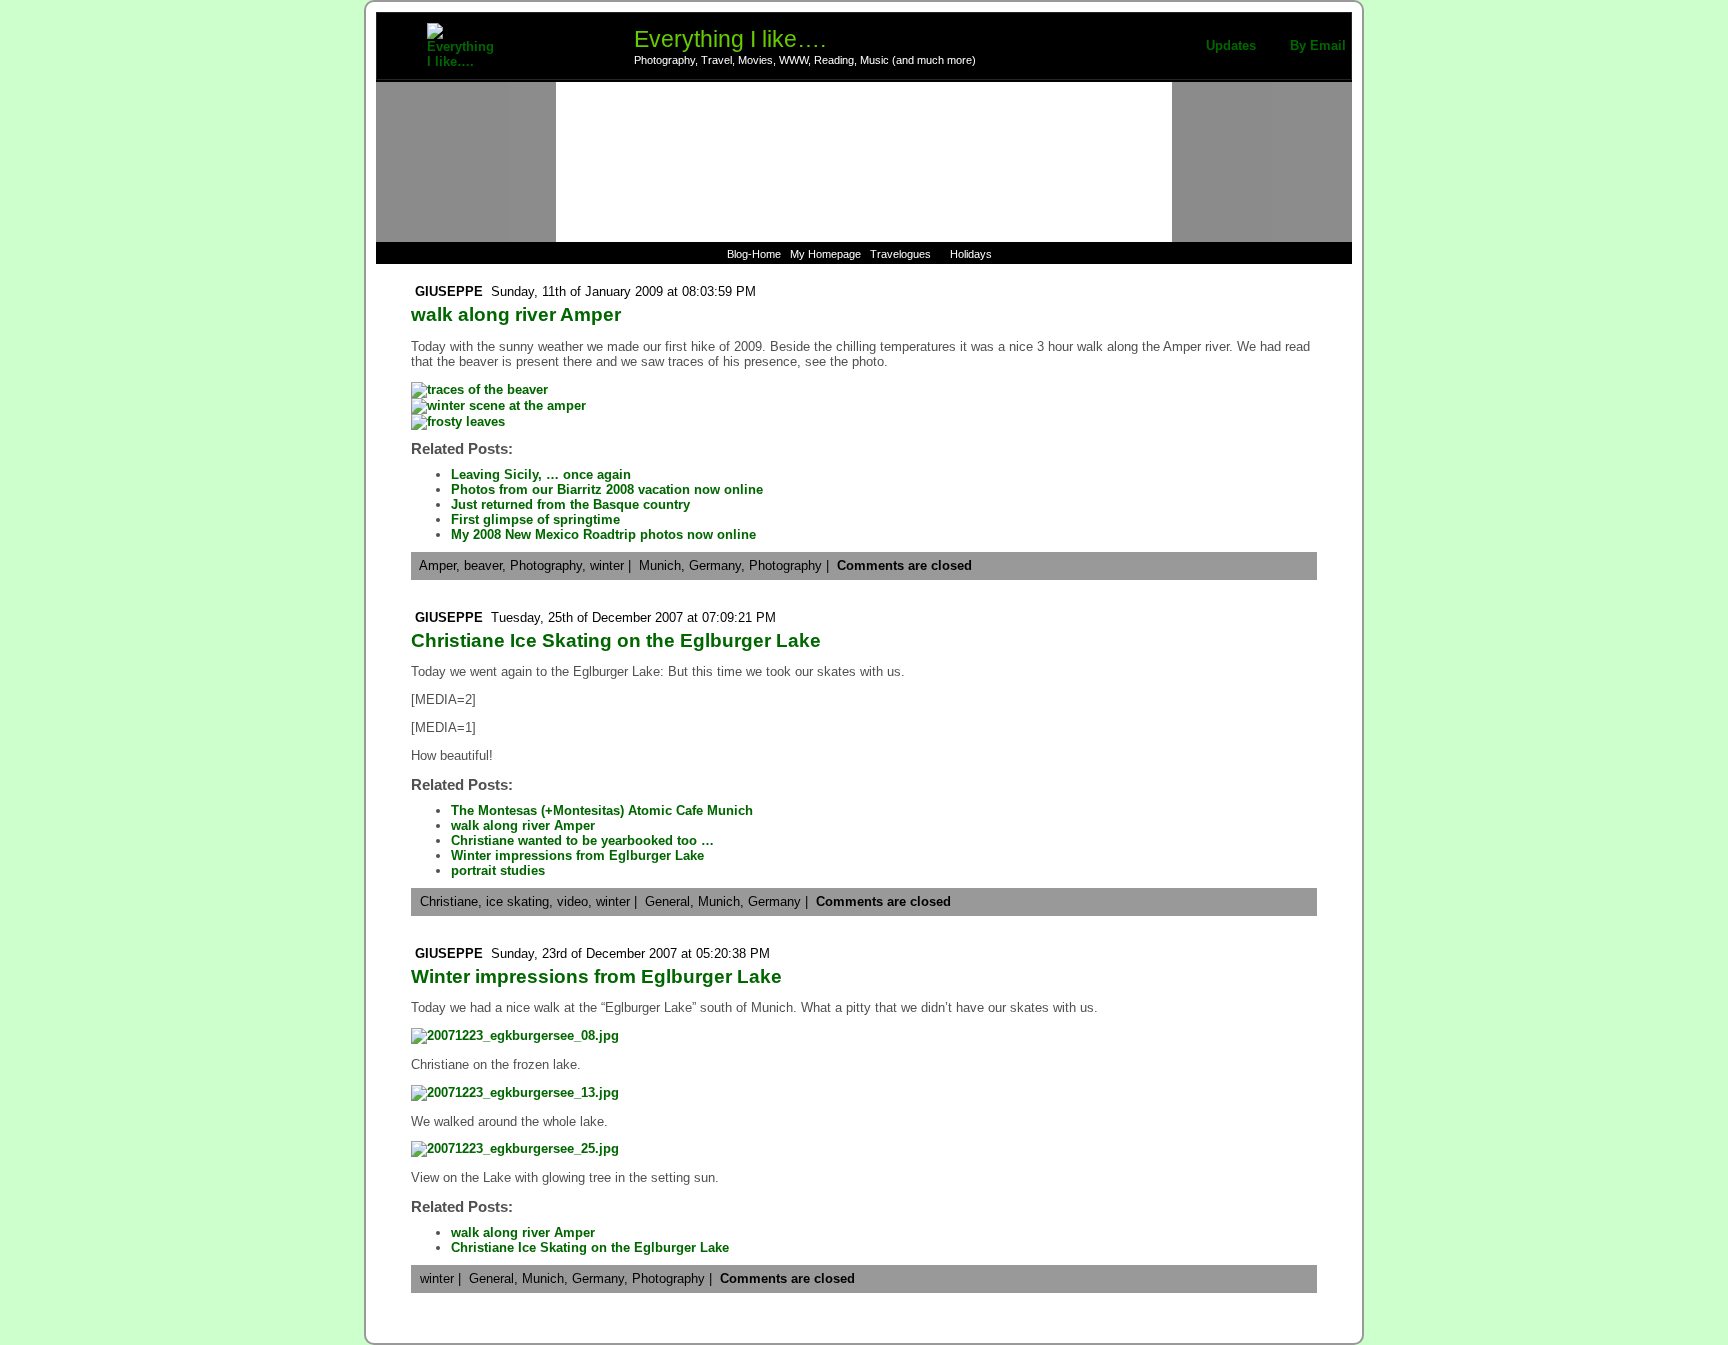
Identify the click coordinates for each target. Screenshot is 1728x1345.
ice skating (517, 901)
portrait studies (498, 870)
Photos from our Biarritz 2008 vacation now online (607, 489)
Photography (546, 565)
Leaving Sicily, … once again (541, 474)
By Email (1318, 45)
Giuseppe (449, 291)
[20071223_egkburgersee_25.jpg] (515, 1148)
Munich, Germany (749, 901)
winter (607, 565)
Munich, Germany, (694, 565)
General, (671, 901)
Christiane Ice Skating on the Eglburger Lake (616, 640)
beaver (483, 565)
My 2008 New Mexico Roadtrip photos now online (603, 534)
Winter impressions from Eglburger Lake (577, 855)
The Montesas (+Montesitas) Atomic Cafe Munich (602, 810)
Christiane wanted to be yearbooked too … (582, 840)
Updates (1231, 45)
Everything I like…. (730, 39)
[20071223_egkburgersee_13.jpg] (515, 1092)
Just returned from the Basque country (570, 504)
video (572, 901)
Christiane (449, 901)
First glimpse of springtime (535, 519)
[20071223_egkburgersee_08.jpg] (515, 1035)
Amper (437, 565)
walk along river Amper (516, 314)
